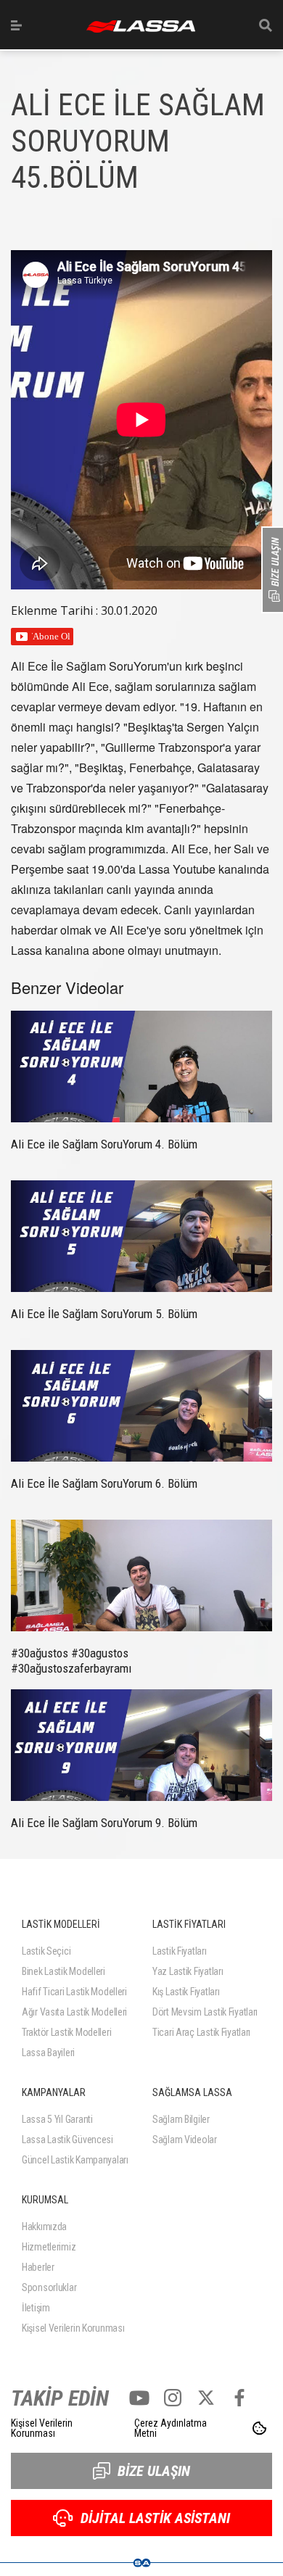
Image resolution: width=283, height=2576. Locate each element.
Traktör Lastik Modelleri (66, 2032)
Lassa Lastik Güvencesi (67, 2140)
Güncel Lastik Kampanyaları (75, 2160)
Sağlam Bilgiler (181, 2119)
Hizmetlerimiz (49, 2247)
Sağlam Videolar (185, 2140)
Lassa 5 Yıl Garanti (57, 2119)
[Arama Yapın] (266, 25)
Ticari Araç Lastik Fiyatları (201, 2032)
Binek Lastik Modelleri (63, 1971)
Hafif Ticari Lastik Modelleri (74, 1992)
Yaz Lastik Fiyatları (188, 1971)
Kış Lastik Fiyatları (186, 1992)
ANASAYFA (141, 26)
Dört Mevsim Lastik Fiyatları (205, 2012)
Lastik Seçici (46, 1951)
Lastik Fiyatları (180, 1951)
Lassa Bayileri (48, 2053)
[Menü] (16, 25)
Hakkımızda (44, 2227)
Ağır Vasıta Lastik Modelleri (74, 2012)
